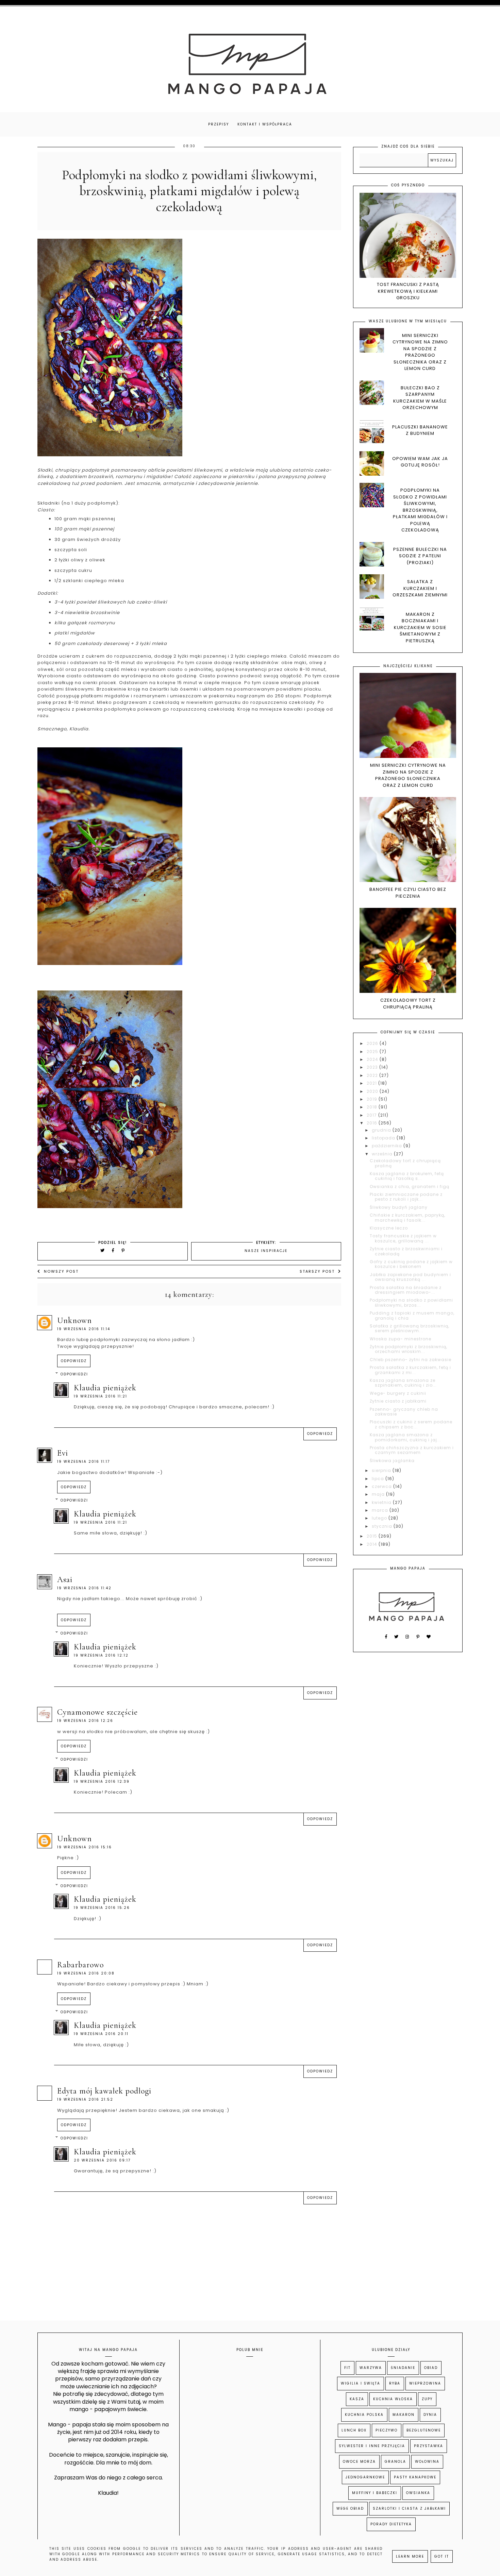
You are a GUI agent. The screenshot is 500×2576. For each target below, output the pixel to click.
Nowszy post (61, 1271)
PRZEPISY (219, 124)
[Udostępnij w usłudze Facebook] (114, 1250)
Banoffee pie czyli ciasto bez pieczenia (408, 893)
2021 (372, 1083)
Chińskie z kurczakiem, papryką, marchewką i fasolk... (407, 1217)
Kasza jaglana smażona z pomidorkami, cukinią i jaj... (405, 1437)
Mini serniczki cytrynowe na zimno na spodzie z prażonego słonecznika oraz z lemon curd (420, 352)
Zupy (427, 2399)
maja (379, 1494)
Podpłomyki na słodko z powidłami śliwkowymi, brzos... (411, 1302)
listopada (384, 1138)
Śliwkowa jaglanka (392, 1461)
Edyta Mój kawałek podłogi (104, 2091)
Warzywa (371, 2368)
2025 (373, 1052)
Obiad (431, 2368)
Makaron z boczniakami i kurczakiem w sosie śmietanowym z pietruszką (420, 628)
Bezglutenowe (424, 2430)
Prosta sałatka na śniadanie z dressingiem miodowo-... (406, 1290)
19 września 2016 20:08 (86, 1973)
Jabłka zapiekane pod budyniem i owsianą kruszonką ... (410, 1277)
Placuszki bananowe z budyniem (420, 430)
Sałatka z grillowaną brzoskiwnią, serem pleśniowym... (410, 1328)
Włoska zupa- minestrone (401, 1339)
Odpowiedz (74, 1361)
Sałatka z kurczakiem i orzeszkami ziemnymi (420, 588)
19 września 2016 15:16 (85, 1847)
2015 (373, 1536)
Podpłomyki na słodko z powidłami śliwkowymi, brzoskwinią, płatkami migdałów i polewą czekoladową (420, 510)
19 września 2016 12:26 (85, 1721)
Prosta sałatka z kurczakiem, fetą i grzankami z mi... (410, 1370)
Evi (63, 1453)
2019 (373, 1099)
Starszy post (317, 1271)
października (388, 1146)
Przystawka (429, 2446)
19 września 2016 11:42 (84, 1588)
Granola (395, 2462)
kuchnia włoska (393, 2399)
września (383, 1154)
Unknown (74, 1320)
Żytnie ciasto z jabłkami (398, 1401)
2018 (373, 1107)
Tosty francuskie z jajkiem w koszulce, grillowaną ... (403, 1238)
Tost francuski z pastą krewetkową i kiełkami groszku (408, 291)
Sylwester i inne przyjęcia (372, 2446)
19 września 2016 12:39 (102, 1782)
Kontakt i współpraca (265, 124)
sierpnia (382, 1470)
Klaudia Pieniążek (105, 1388)
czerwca (382, 1486)
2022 (373, 1075)
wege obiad (350, 2509)
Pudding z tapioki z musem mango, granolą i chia (412, 1315)
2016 (373, 1123)
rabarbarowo (80, 1965)
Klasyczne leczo (389, 1228)
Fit (347, 2368)
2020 (373, 1091)
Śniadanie (403, 2368)
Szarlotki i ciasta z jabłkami (409, 2509)
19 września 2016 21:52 (85, 2099)
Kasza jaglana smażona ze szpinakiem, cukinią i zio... (403, 1383)
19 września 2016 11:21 (101, 1396)
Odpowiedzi (74, 1374)
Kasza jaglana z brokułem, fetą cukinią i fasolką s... (407, 1176)
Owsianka (418, 2493)
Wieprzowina (425, 2383)
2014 (373, 1544)
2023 (373, 1067)
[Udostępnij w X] (103, 1250)
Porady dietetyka (391, 2524)
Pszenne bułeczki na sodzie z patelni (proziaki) (420, 556)
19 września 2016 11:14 (84, 1329)
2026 (373, 1043)
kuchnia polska (364, 2415)
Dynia (430, 2415)
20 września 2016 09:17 (102, 2160)
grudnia (382, 1130)
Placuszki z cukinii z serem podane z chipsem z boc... (411, 1424)
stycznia (383, 1526)
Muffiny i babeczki (375, 2493)
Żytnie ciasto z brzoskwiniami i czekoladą (406, 1251)
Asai (65, 1580)
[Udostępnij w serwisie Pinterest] (123, 1250)
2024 (373, 1059)
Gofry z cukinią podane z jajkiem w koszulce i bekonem (411, 1264)
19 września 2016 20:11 (101, 2034)
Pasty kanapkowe (415, 2477)
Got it (442, 2556)
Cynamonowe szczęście (97, 1712)
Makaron (404, 2415)
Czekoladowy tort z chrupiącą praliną (408, 1004)
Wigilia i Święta (361, 2383)
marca (381, 1510)
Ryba (395, 2383)
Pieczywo (387, 2430)
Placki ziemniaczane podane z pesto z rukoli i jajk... (406, 1197)
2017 (372, 1115)
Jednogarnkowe (365, 2477)
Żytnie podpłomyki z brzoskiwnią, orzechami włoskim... (409, 1349)
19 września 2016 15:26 (102, 1908)
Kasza (357, 2399)
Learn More (410, 2556)
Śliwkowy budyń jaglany (399, 1207)
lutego (380, 1518)
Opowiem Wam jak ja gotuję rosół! (420, 462)
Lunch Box (354, 2430)
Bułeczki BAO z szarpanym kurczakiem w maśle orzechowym (420, 398)
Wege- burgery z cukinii (398, 1393)
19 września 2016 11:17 (84, 1462)
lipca (379, 1479)
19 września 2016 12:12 (101, 1655)
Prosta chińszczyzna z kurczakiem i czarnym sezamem (412, 1450)
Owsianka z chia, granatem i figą (410, 1187)
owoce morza (359, 2462)
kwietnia (382, 1502)
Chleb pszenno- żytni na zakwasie (411, 1360)
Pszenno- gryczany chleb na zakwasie (404, 1412)
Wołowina (427, 2462)
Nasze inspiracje (266, 1251)
